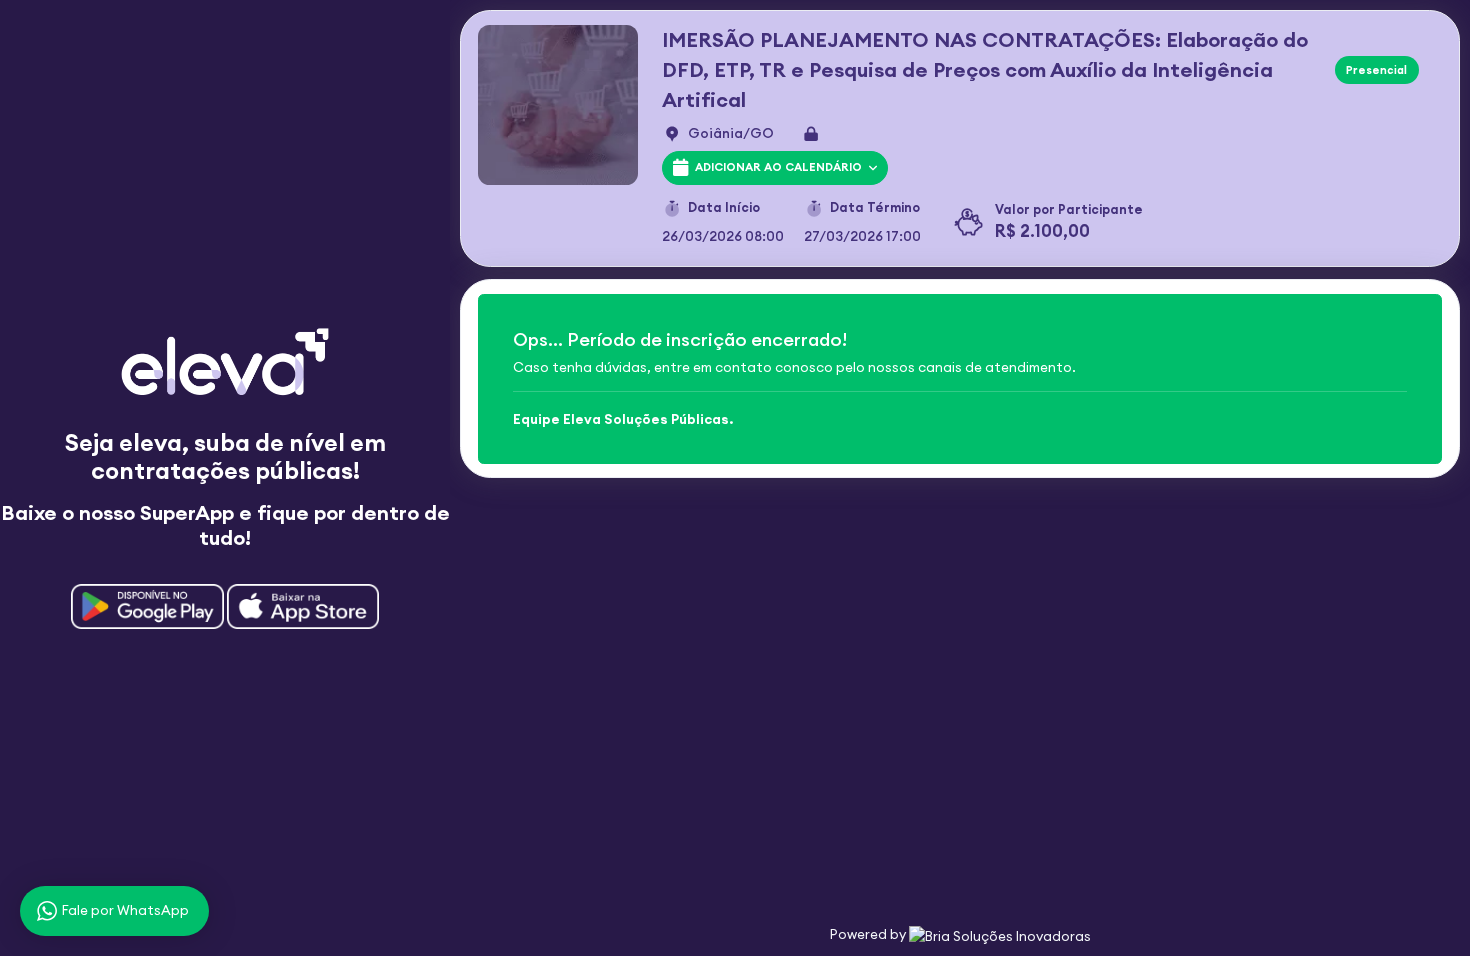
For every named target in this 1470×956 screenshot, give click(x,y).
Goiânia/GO (731, 133)
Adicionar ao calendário (777, 167)
